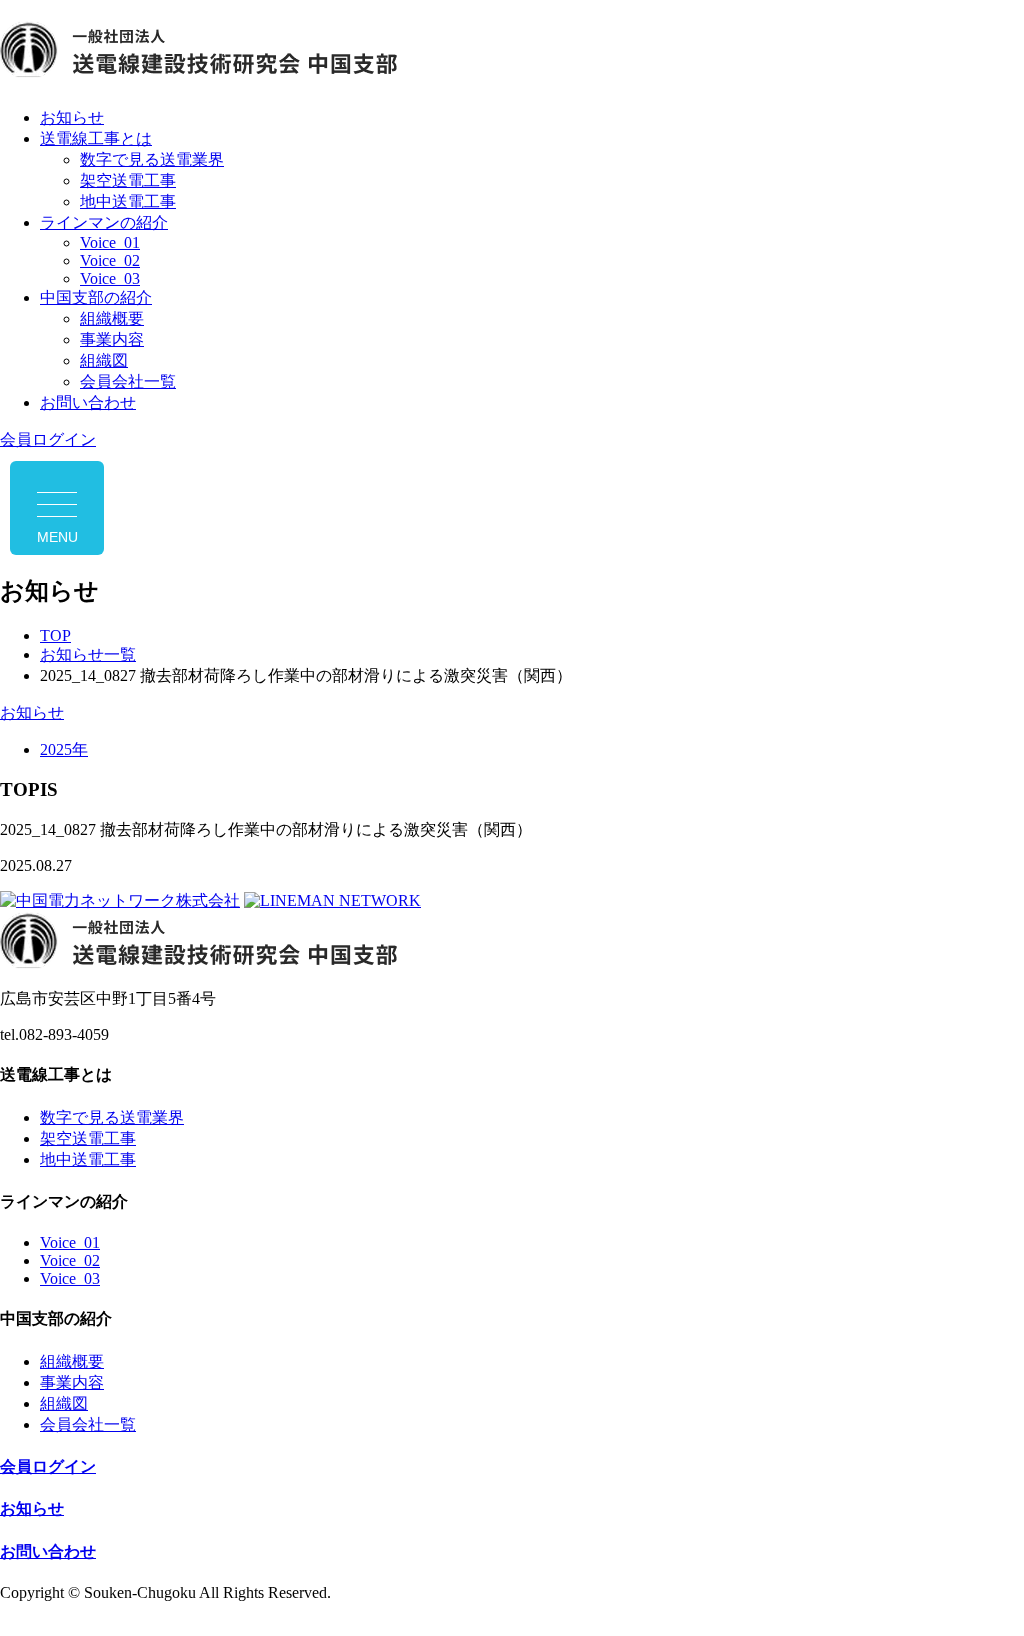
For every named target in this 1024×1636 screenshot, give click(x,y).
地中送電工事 (128, 201)
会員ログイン (48, 439)
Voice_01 (110, 242)
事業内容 (112, 339)
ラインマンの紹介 (104, 222)
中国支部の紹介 (96, 297)
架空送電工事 (128, 180)
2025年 (64, 749)
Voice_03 (110, 278)
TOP (55, 635)
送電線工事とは (96, 138)
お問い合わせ (88, 402)
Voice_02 (110, 260)
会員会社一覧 (128, 381)
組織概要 (112, 318)
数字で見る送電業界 (152, 159)
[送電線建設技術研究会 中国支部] (512, 53)
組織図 (104, 360)
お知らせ (72, 117)
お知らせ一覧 (88, 654)
